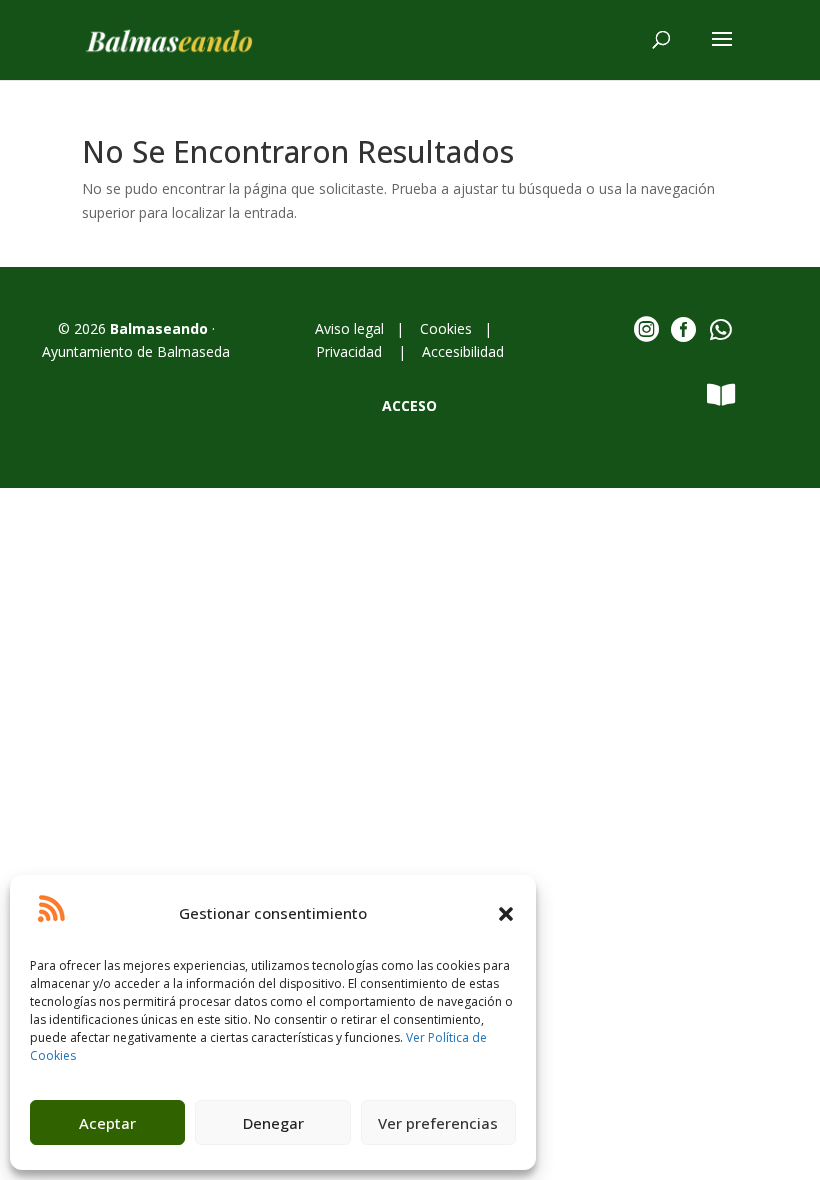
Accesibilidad (463, 351)
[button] (506, 914)
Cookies (446, 328)
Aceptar (107, 1123)
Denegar (273, 1123)
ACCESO (409, 405)
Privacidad (351, 351)
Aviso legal (353, 328)
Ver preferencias (438, 1123)
